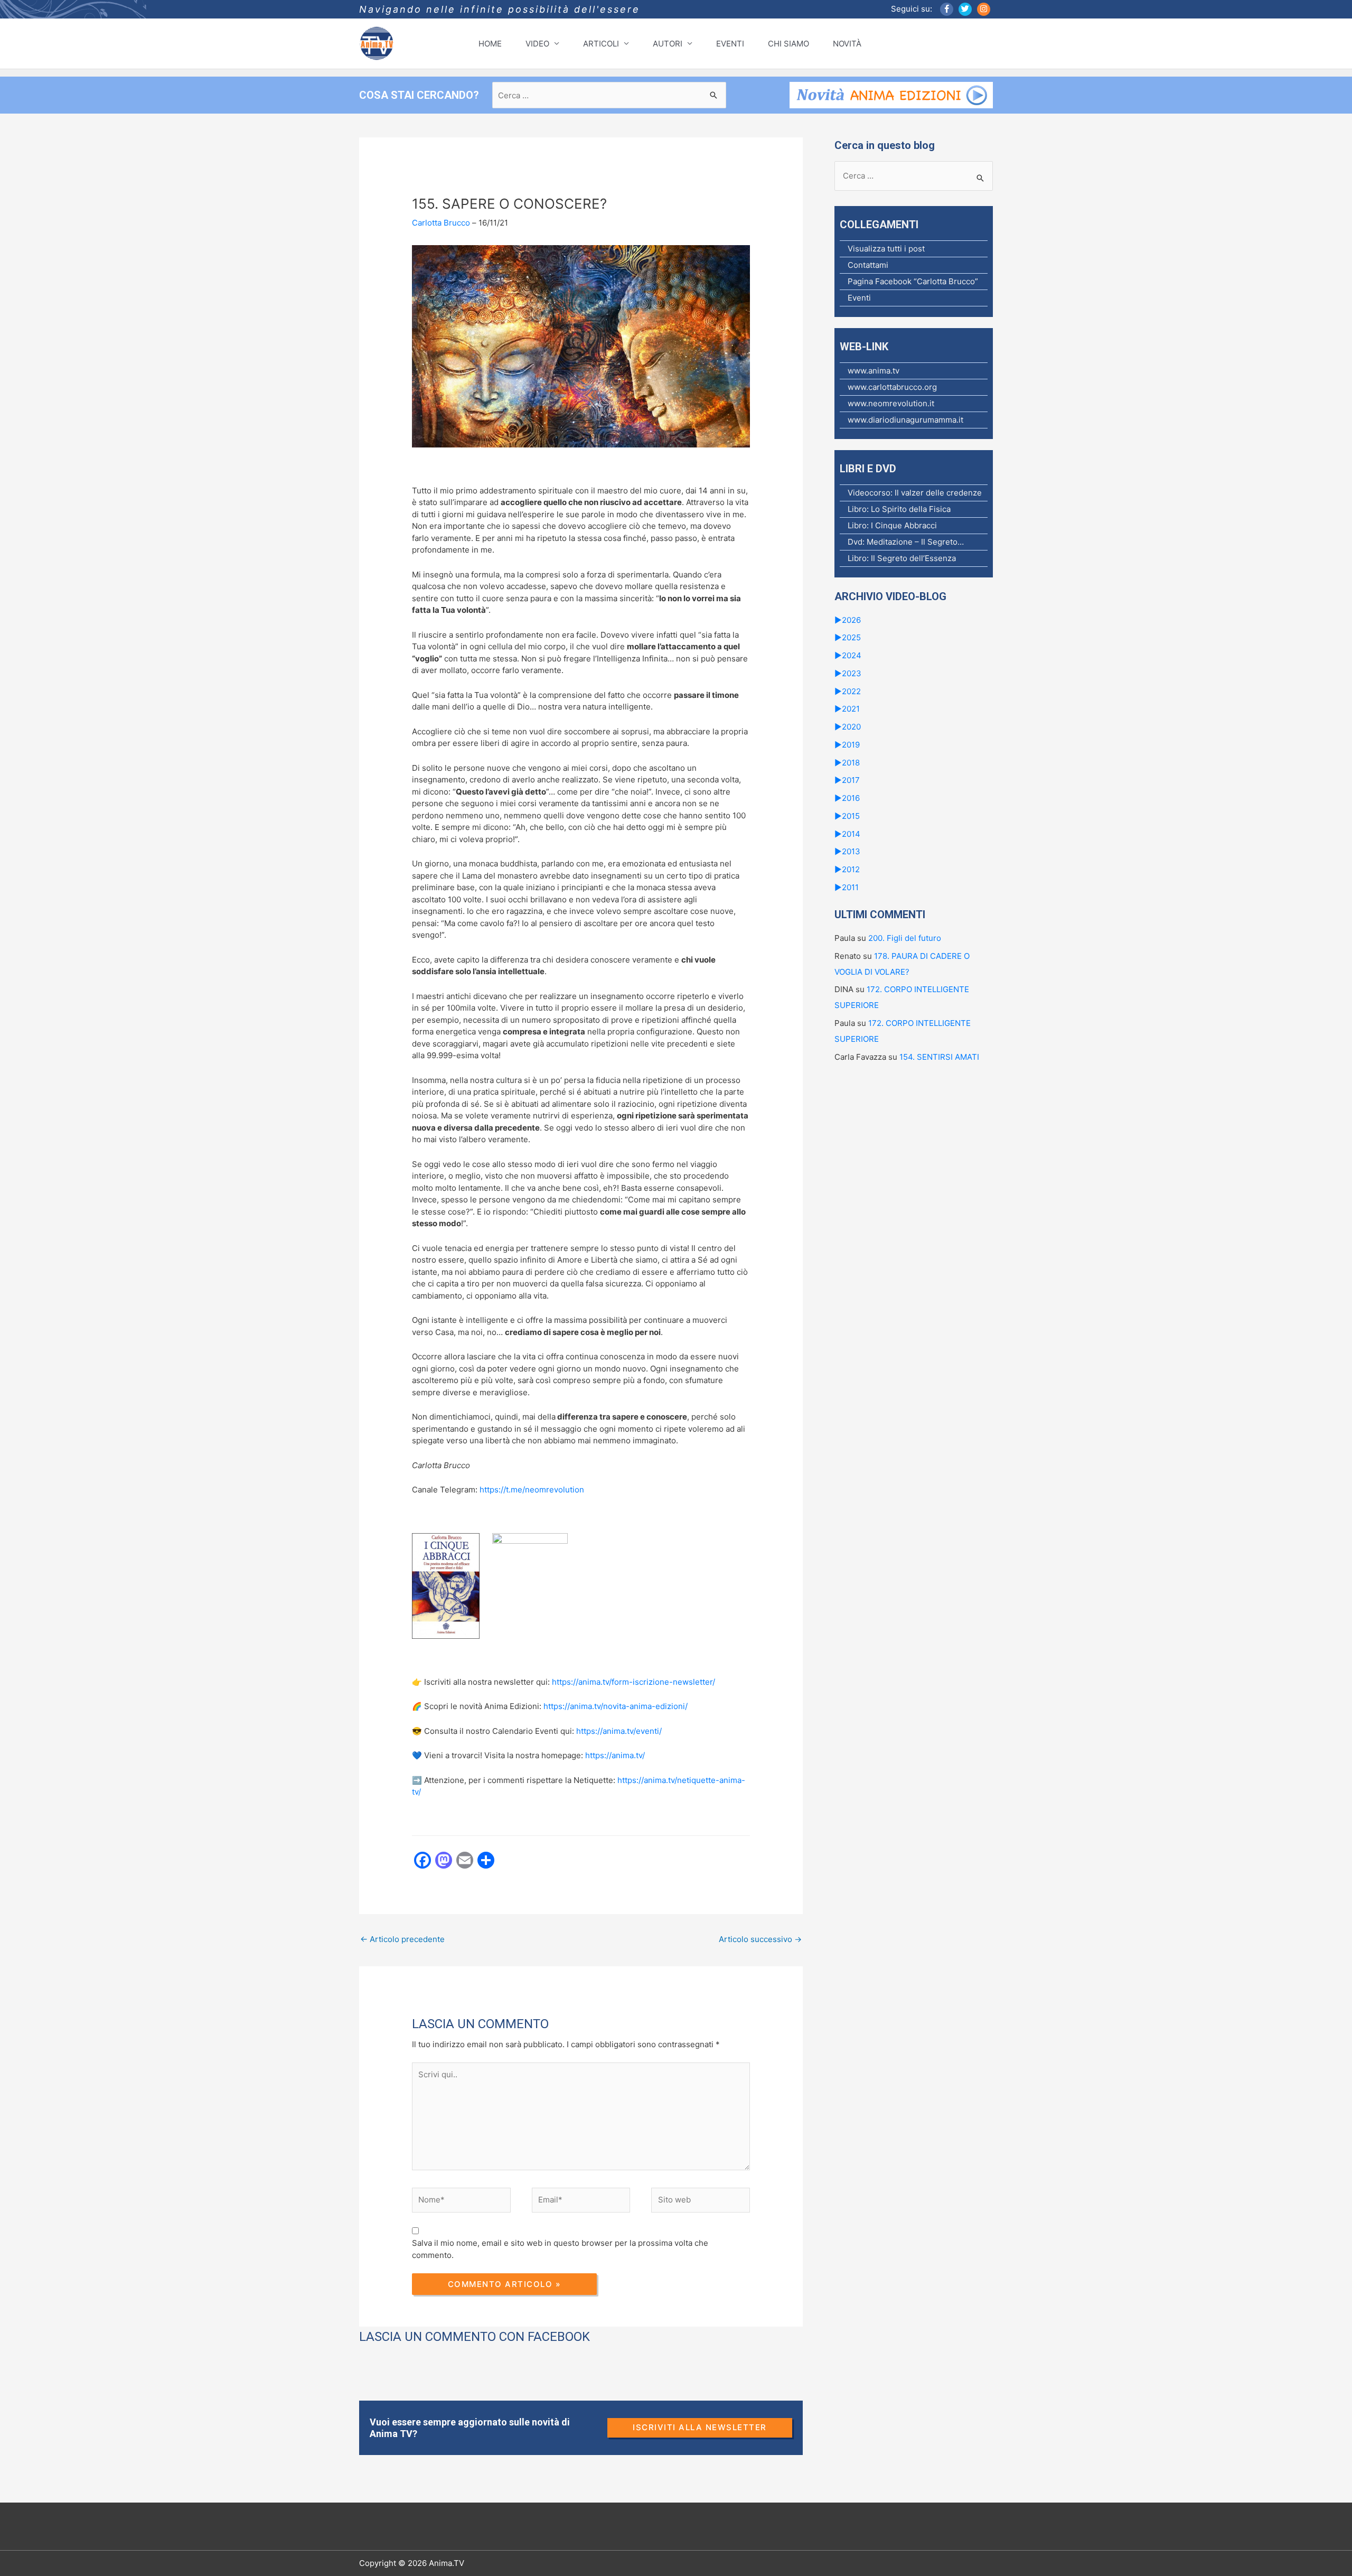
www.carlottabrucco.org (892, 387)
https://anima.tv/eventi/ (619, 1731)
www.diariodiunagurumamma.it (905, 420)
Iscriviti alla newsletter (700, 2427)
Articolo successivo (760, 1939)
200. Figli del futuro (905, 938)
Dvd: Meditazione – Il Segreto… (906, 542)
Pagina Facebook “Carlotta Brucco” (913, 281)
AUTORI (668, 44)
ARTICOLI (601, 44)
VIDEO (537, 44)
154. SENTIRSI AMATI (939, 1057)
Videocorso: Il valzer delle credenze (915, 493)
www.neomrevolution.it (891, 403)
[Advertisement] (551, 1990)
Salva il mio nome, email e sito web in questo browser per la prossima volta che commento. (560, 2249)
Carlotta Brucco (441, 223)
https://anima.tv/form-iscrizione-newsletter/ (633, 1682)
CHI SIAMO (788, 44)
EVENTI (730, 44)
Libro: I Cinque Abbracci (892, 525)
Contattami (868, 265)
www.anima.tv (874, 371)
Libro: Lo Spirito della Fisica (899, 509)
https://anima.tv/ (615, 1755)
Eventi (859, 298)
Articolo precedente (402, 1939)
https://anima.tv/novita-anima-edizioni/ (616, 1706)
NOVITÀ (847, 44)
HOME (490, 44)
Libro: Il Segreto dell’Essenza (902, 558)
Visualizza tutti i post (886, 249)
